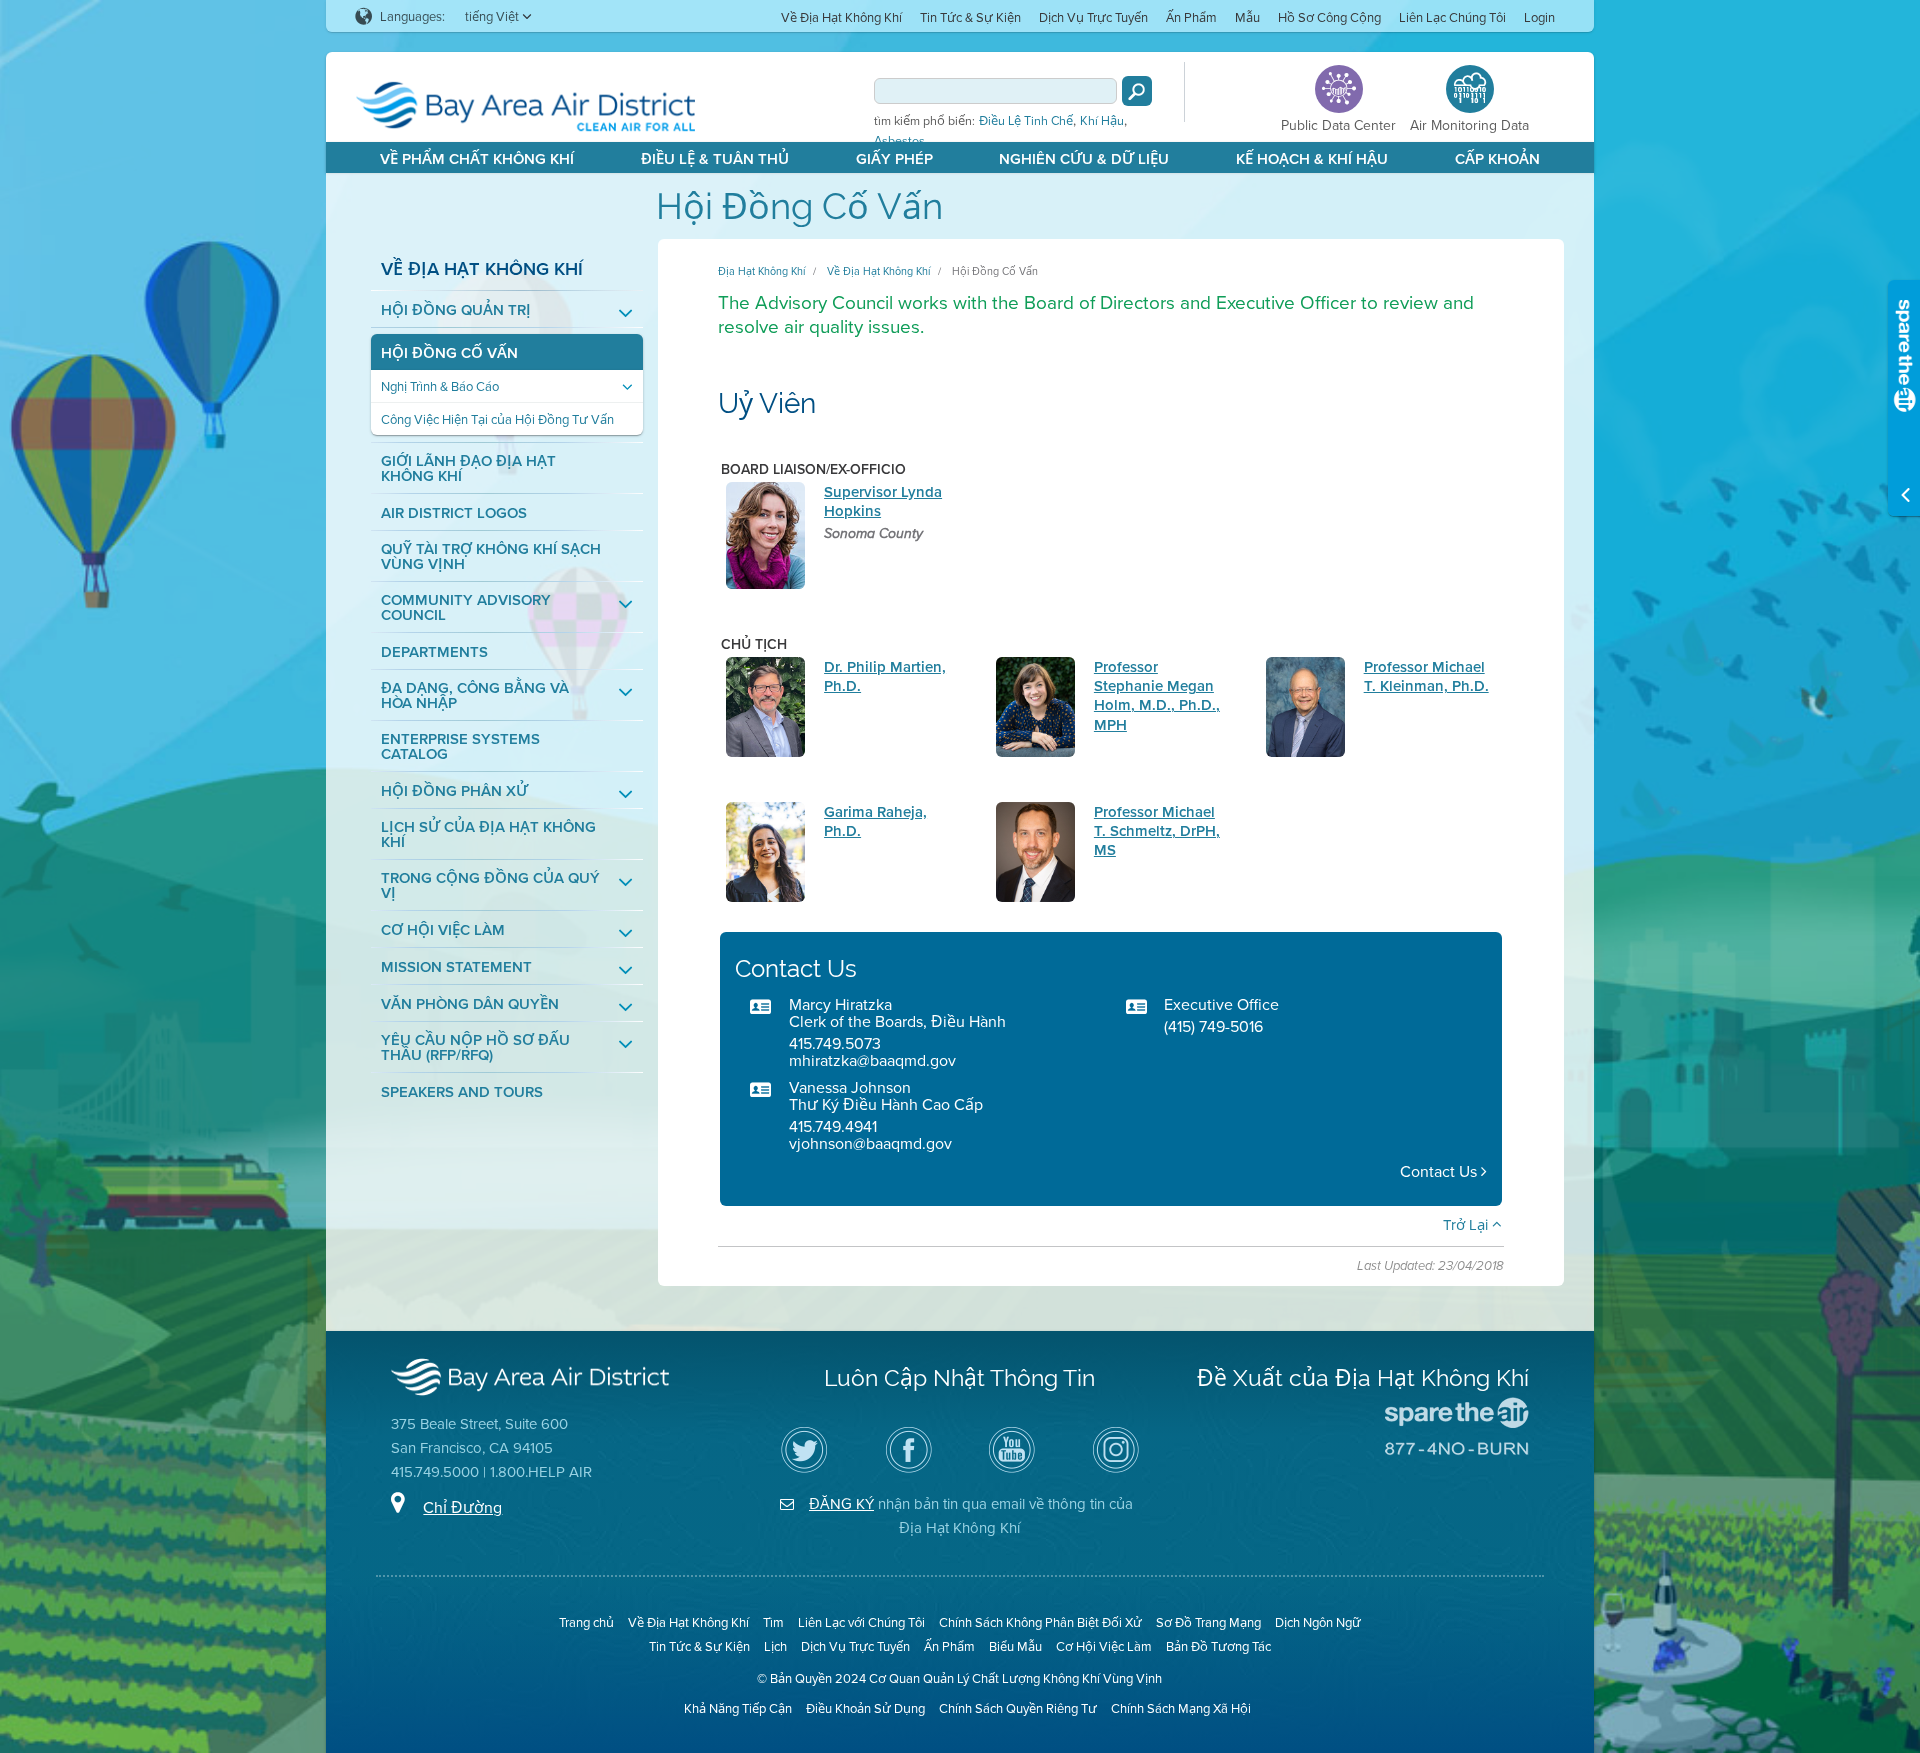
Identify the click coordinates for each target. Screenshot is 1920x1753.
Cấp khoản (1497, 158)
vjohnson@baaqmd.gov (870, 1143)
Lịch (775, 1646)
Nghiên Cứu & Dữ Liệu (1084, 158)
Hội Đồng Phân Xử (454, 790)
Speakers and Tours (462, 1091)
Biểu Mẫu (1015, 1646)
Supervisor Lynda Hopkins (883, 501)
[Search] (1137, 91)
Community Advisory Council (466, 607)
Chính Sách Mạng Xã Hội (1181, 1708)
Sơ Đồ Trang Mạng (1208, 1622)
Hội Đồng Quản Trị (456, 309)
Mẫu (1247, 17)
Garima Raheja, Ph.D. (875, 821)
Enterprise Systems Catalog (460, 746)
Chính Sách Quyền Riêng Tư (1018, 1708)
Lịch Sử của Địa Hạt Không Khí (488, 834)
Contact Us (1440, 1171)
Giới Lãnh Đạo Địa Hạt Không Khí (468, 468)
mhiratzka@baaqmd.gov (872, 1060)
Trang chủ (586, 1622)
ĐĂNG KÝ (841, 1503)
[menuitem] (841, 16)
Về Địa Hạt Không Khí (841, 17)
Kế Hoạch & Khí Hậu (1312, 158)
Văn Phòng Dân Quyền (470, 1003)
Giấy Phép (894, 158)
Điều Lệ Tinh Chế (1026, 121)
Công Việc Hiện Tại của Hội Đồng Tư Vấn (497, 419)
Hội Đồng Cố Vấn (449, 352)
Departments (434, 651)
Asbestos (899, 141)
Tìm (773, 1622)
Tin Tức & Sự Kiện (970, 17)
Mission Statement (456, 966)
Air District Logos (454, 512)
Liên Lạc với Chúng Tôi (861, 1622)
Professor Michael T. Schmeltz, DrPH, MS (1157, 831)
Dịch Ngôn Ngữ (1318, 1622)
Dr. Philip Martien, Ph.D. (885, 676)
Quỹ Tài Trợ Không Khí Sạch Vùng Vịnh (491, 556)
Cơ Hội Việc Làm (443, 929)
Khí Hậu (1102, 121)
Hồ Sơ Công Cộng (1329, 17)
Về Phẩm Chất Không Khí (477, 158)
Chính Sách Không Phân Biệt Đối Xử (1040, 1622)
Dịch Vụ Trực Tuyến (1093, 17)
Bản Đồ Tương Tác (1218, 1646)
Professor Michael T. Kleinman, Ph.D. (1426, 676)
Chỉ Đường (462, 1507)
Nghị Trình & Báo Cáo (440, 386)
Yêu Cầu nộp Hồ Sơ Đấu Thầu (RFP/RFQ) (475, 1047)
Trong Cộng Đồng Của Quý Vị (490, 885)
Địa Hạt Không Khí (761, 271)
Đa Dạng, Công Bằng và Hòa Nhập (475, 695)
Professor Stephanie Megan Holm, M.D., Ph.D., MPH (1157, 695)
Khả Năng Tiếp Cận (738, 1708)
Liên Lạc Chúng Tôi (1452, 17)
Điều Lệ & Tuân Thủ (715, 158)
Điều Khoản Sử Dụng (865, 1708)
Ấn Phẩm (1191, 17)
